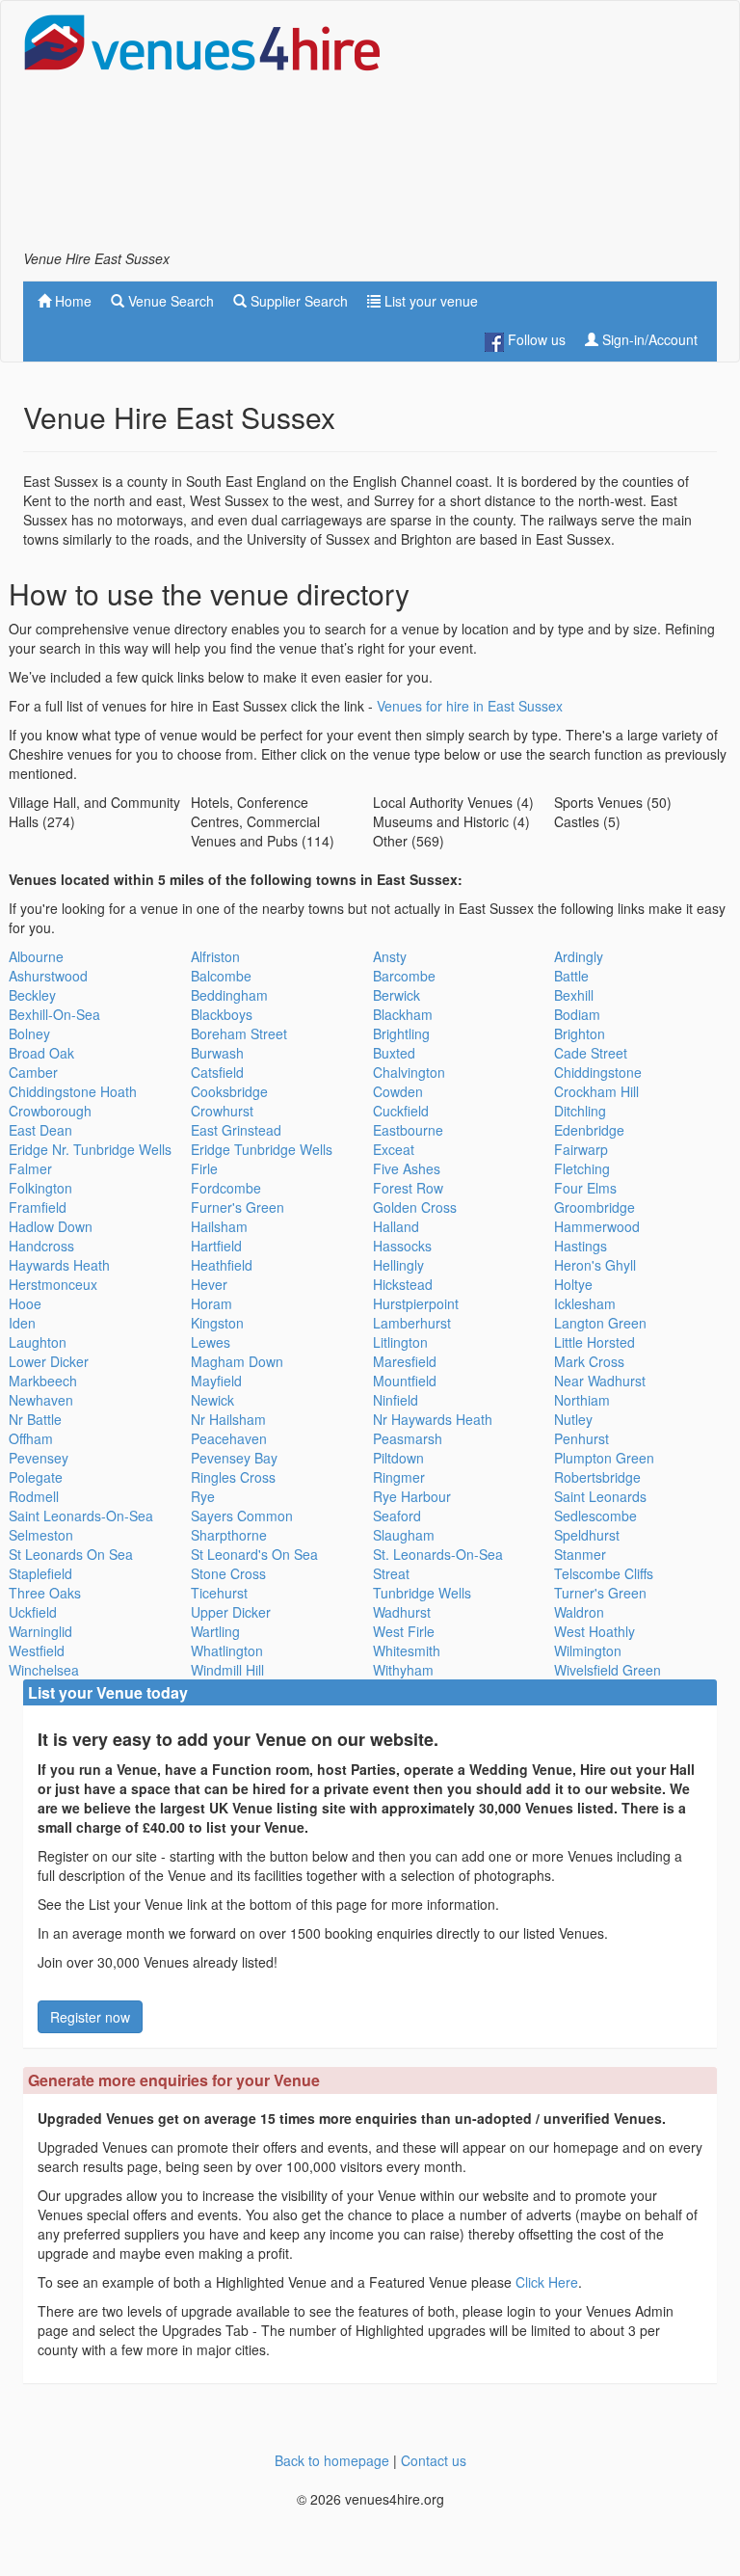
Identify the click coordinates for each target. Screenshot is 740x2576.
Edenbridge (589, 1130)
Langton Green (600, 1323)
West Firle (404, 1631)
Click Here (547, 2282)
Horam (211, 1303)
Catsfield (217, 1072)
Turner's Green (600, 1593)
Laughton (38, 1342)
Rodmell (34, 1496)
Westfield (37, 1650)
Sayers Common (242, 1516)
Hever (209, 1284)
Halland (396, 1226)
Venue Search (169, 301)
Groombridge (595, 1207)
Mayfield (216, 1381)
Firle (204, 1168)
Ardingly (579, 956)
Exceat (394, 1149)
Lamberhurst (412, 1323)
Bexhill (574, 995)
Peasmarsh (408, 1438)
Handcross (41, 1246)
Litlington (400, 1342)
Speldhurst (587, 1535)
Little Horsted (595, 1342)
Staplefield (40, 1573)
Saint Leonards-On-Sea (81, 1516)
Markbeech (43, 1381)
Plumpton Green (604, 1458)
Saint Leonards (600, 1496)
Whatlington (227, 1650)
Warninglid (40, 1631)
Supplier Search (297, 301)
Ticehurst (219, 1593)
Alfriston (215, 956)
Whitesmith (407, 1650)
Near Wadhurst (600, 1381)
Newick (212, 1400)
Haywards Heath (59, 1265)
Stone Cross (228, 1573)
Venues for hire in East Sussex (470, 706)
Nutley (573, 1419)
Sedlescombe (595, 1516)
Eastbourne (408, 1130)
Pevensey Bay (234, 1458)
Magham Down (237, 1361)
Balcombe (221, 976)
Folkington (40, 1188)
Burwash (217, 1053)
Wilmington (588, 1650)
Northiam (582, 1400)
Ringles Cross (233, 1477)
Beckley (32, 995)
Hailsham (219, 1226)
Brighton (580, 1033)
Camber (33, 1072)
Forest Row (408, 1188)
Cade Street (591, 1053)
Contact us (434, 2460)
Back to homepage (332, 2460)
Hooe (25, 1303)
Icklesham (585, 1303)
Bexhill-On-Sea (54, 1014)
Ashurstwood (48, 976)
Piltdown (398, 1458)
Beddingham (229, 995)
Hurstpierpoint (416, 1303)
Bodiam (577, 1014)
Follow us (535, 339)
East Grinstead (236, 1130)
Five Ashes (407, 1168)
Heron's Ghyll (595, 1265)
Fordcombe (226, 1188)
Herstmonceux (53, 1284)
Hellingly (398, 1265)
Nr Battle (35, 1419)
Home (71, 301)
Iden (22, 1323)
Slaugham (404, 1535)
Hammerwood (597, 1226)
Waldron (579, 1612)
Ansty (390, 956)
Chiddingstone (598, 1072)
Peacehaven (229, 1438)
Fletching (582, 1168)
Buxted (394, 1053)
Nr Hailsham (228, 1419)
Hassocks (402, 1246)
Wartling (215, 1631)
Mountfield (405, 1381)
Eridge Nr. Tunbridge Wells (90, 1149)
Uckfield (33, 1612)
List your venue (429, 301)
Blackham (403, 1014)
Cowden (398, 1091)
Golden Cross (415, 1207)
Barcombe (404, 976)
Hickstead (403, 1284)
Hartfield (216, 1246)
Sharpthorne (229, 1535)
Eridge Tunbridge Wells (262, 1149)
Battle (571, 976)
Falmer (30, 1168)
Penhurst (581, 1438)
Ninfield (396, 1400)
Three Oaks (45, 1593)
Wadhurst (402, 1612)
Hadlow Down (51, 1226)
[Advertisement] (563, 131)
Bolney (29, 1033)
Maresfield (405, 1361)
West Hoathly (595, 1631)
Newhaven (41, 1400)
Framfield (38, 1207)
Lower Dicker (49, 1361)
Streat (391, 1573)
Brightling (401, 1033)
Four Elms (585, 1188)
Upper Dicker (231, 1612)
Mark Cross (589, 1361)
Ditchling (580, 1111)
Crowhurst (222, 1111)
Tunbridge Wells (422, 1593)
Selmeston (41, 1535)
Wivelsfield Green (608, 1670)
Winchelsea (44, 1670)
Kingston (217, 1323)
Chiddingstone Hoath (73, 1091)
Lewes (211, 1342)
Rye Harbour (412, 1496)
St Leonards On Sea (71, 1554)
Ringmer (399, 1477)
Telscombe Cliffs (604, 1573)
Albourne (36, 956)
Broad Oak (41, 1053)
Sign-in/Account (648, 339)
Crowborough (50, 1111)
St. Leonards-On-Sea (438, 1554)
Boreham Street (239, 1033)
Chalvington (409, 1072)
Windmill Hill (227, 1670)
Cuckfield (401, 1111)
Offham (31, 1438)
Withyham (403, 1670)
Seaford (397, 1516)
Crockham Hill (596, 1091)
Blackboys (222, 1014)
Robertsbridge (597, 1477)
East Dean (40, 1130)
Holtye (573, 1284)
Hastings (581, 1246)
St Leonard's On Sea (254, 1554)
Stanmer (580, 1554)
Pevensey (39, 1458)
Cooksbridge (229, 1091)
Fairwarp (581, 1149)
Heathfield (222, 1265)
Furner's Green (238, 1207)
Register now (90, 2017)
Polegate (36, 1477)
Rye (203, 1496)
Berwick (396, 995)
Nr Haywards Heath (433, 1419)
